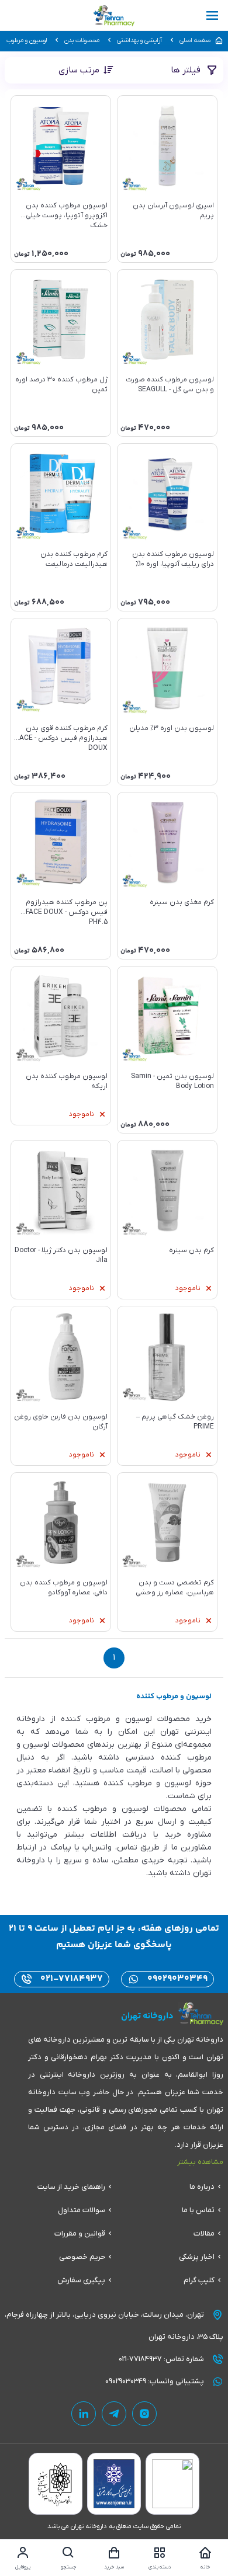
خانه (205, 2567)
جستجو (69, 2567)
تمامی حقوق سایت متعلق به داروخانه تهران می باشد (114, 2526)
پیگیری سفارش (81, 2280)
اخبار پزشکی (197, 2257)
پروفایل (23, 2567)
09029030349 (176, 1979)
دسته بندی (160, 2567)
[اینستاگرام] (144, 2414)
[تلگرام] (114, 2414)
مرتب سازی (79, 70)
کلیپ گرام (199, 2280)
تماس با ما (198, 2210)
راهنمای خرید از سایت (71, 2187)
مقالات (204, 2233)
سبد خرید (114, 2567)
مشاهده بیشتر (200, 2162)
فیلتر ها (187, 70)
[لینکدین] (84, 2414)
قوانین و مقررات (80, 2233)
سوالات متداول (82, 2210)
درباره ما (202, 2187)
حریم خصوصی (82, 2257)
